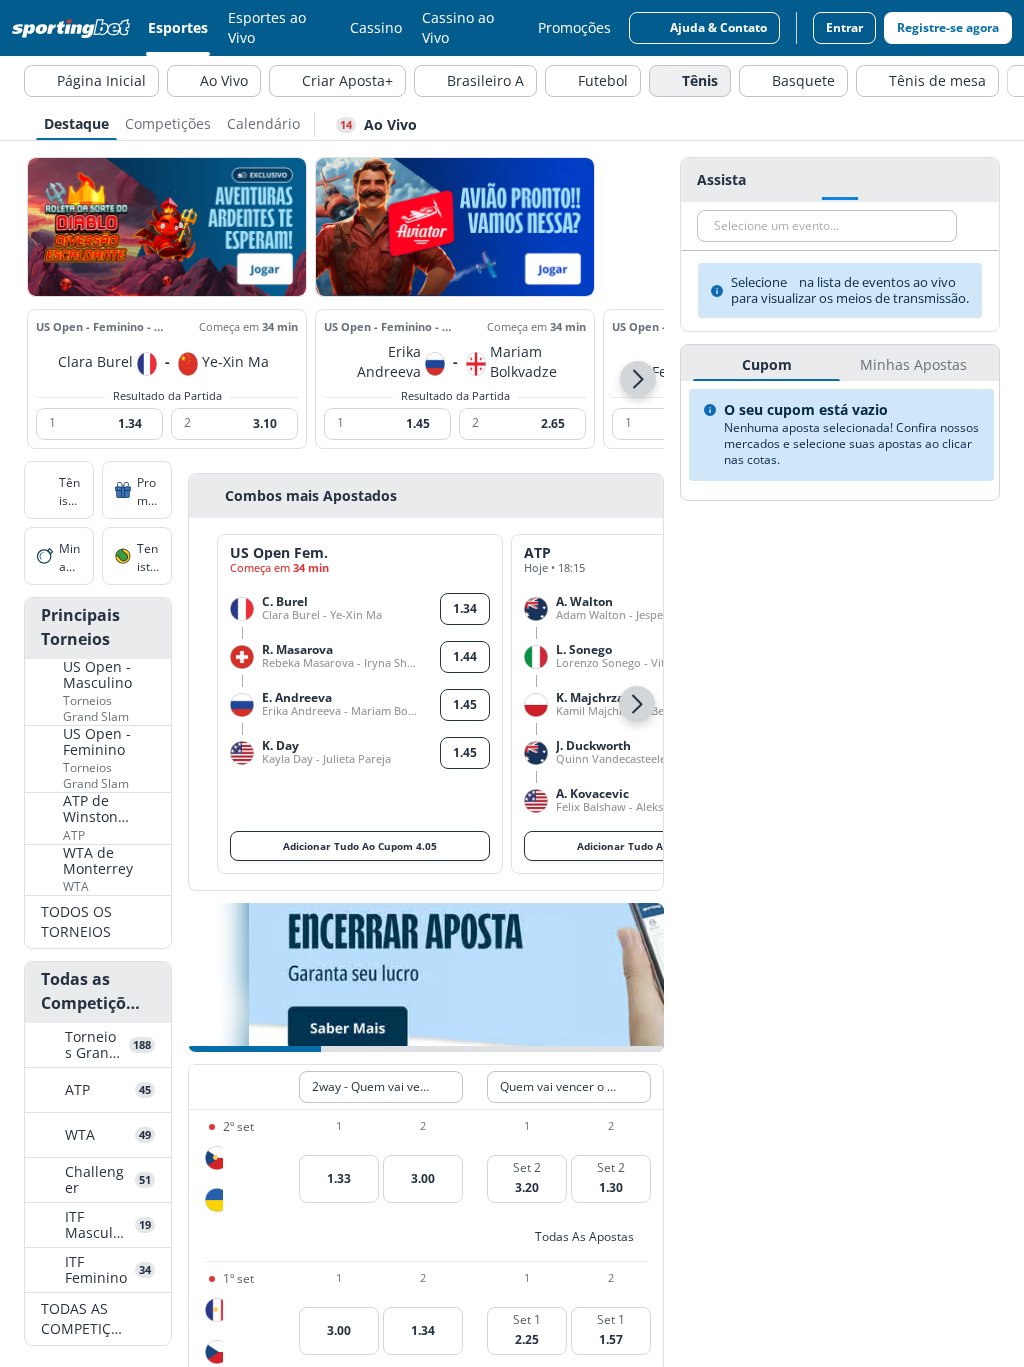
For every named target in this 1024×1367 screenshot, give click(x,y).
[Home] (75, 28)
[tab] (76, 122)
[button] (638, 379)
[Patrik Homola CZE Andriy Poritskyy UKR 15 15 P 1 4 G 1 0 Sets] (214, 1179)
